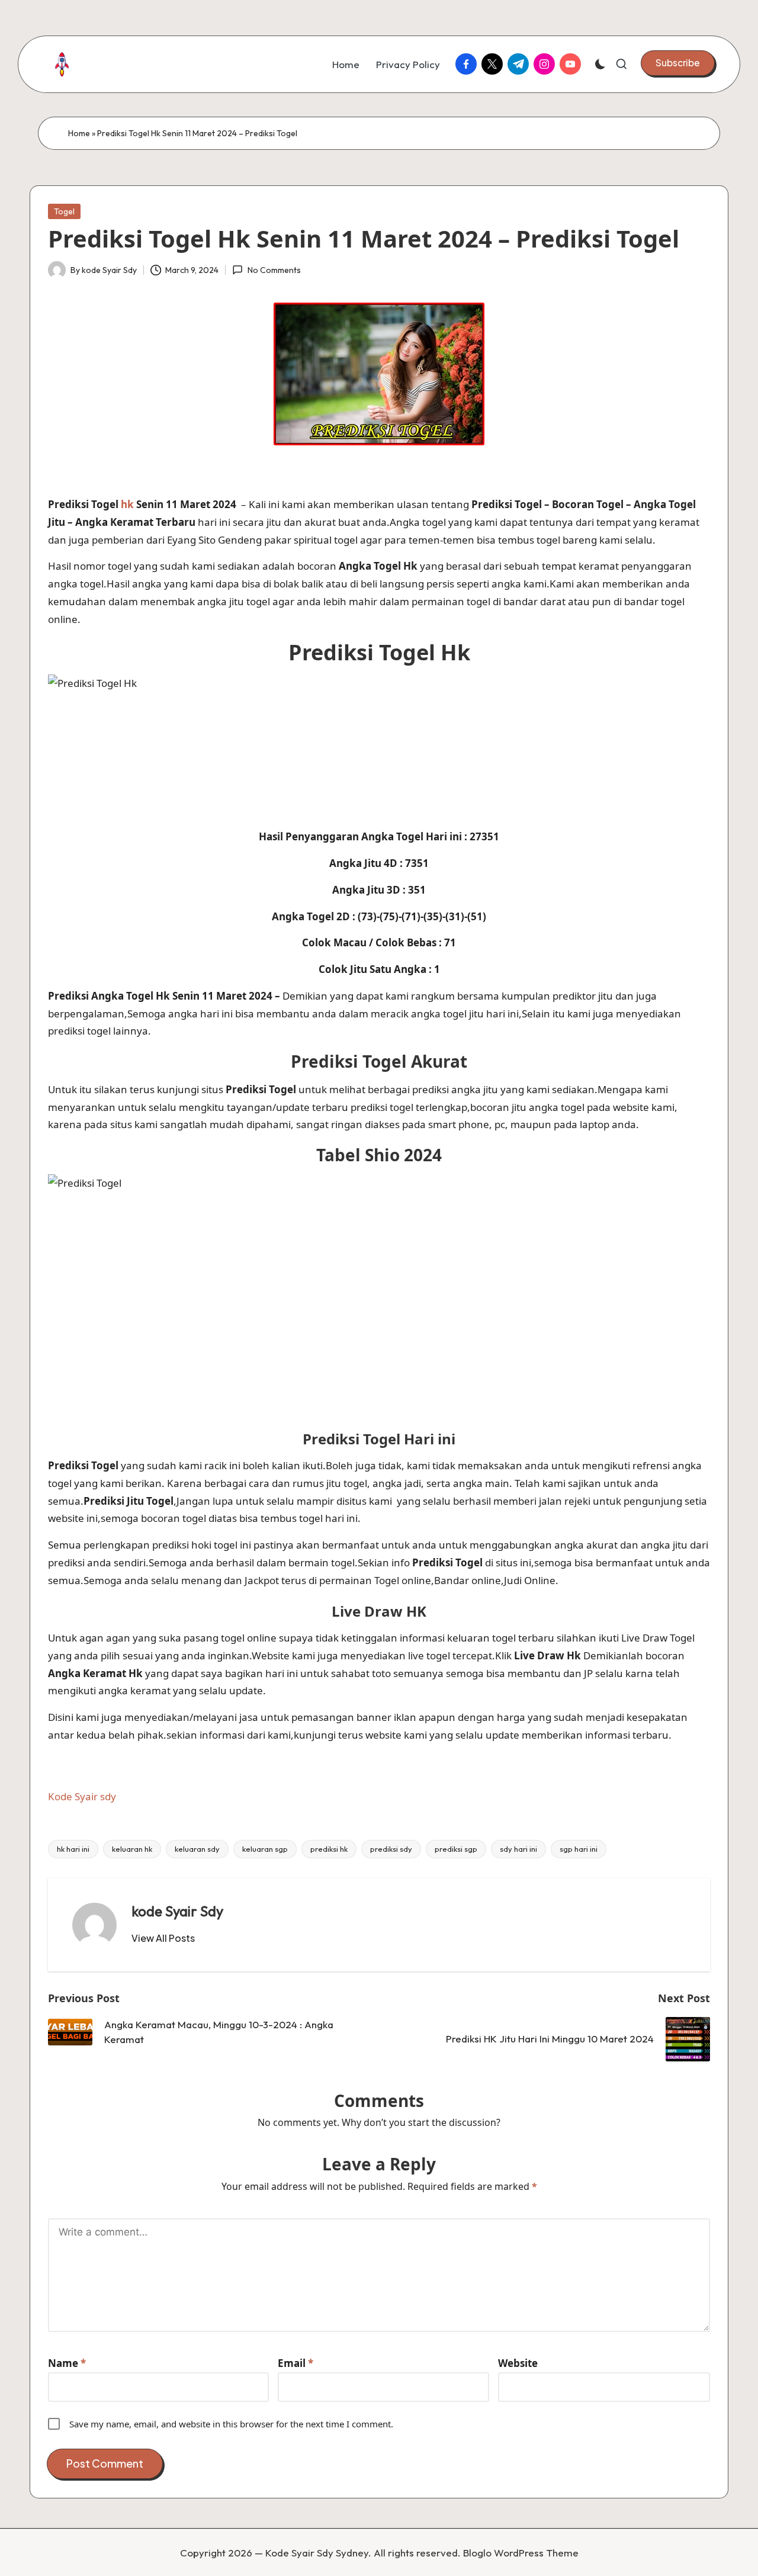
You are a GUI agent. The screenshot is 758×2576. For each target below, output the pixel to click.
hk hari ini (73, 1849)
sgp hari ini (579, 1849)
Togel (64, 211)
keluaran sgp (265, 1849)
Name (67, 2363)
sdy (108, 1796)
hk (127, 504)
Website (518, 2363)
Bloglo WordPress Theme (521, 2553)
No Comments (274, 270)
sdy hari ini (518, 1849)
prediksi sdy (391, 1849)
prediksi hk (329, 1849)
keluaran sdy (197, 1849)
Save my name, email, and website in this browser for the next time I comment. (231, 2424)
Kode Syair (74, 1796)
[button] (678, 63)
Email (296, 2363)
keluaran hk (132, 1849)
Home (79, 133)
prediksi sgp (456, 1849)
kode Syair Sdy (177, 1911)
